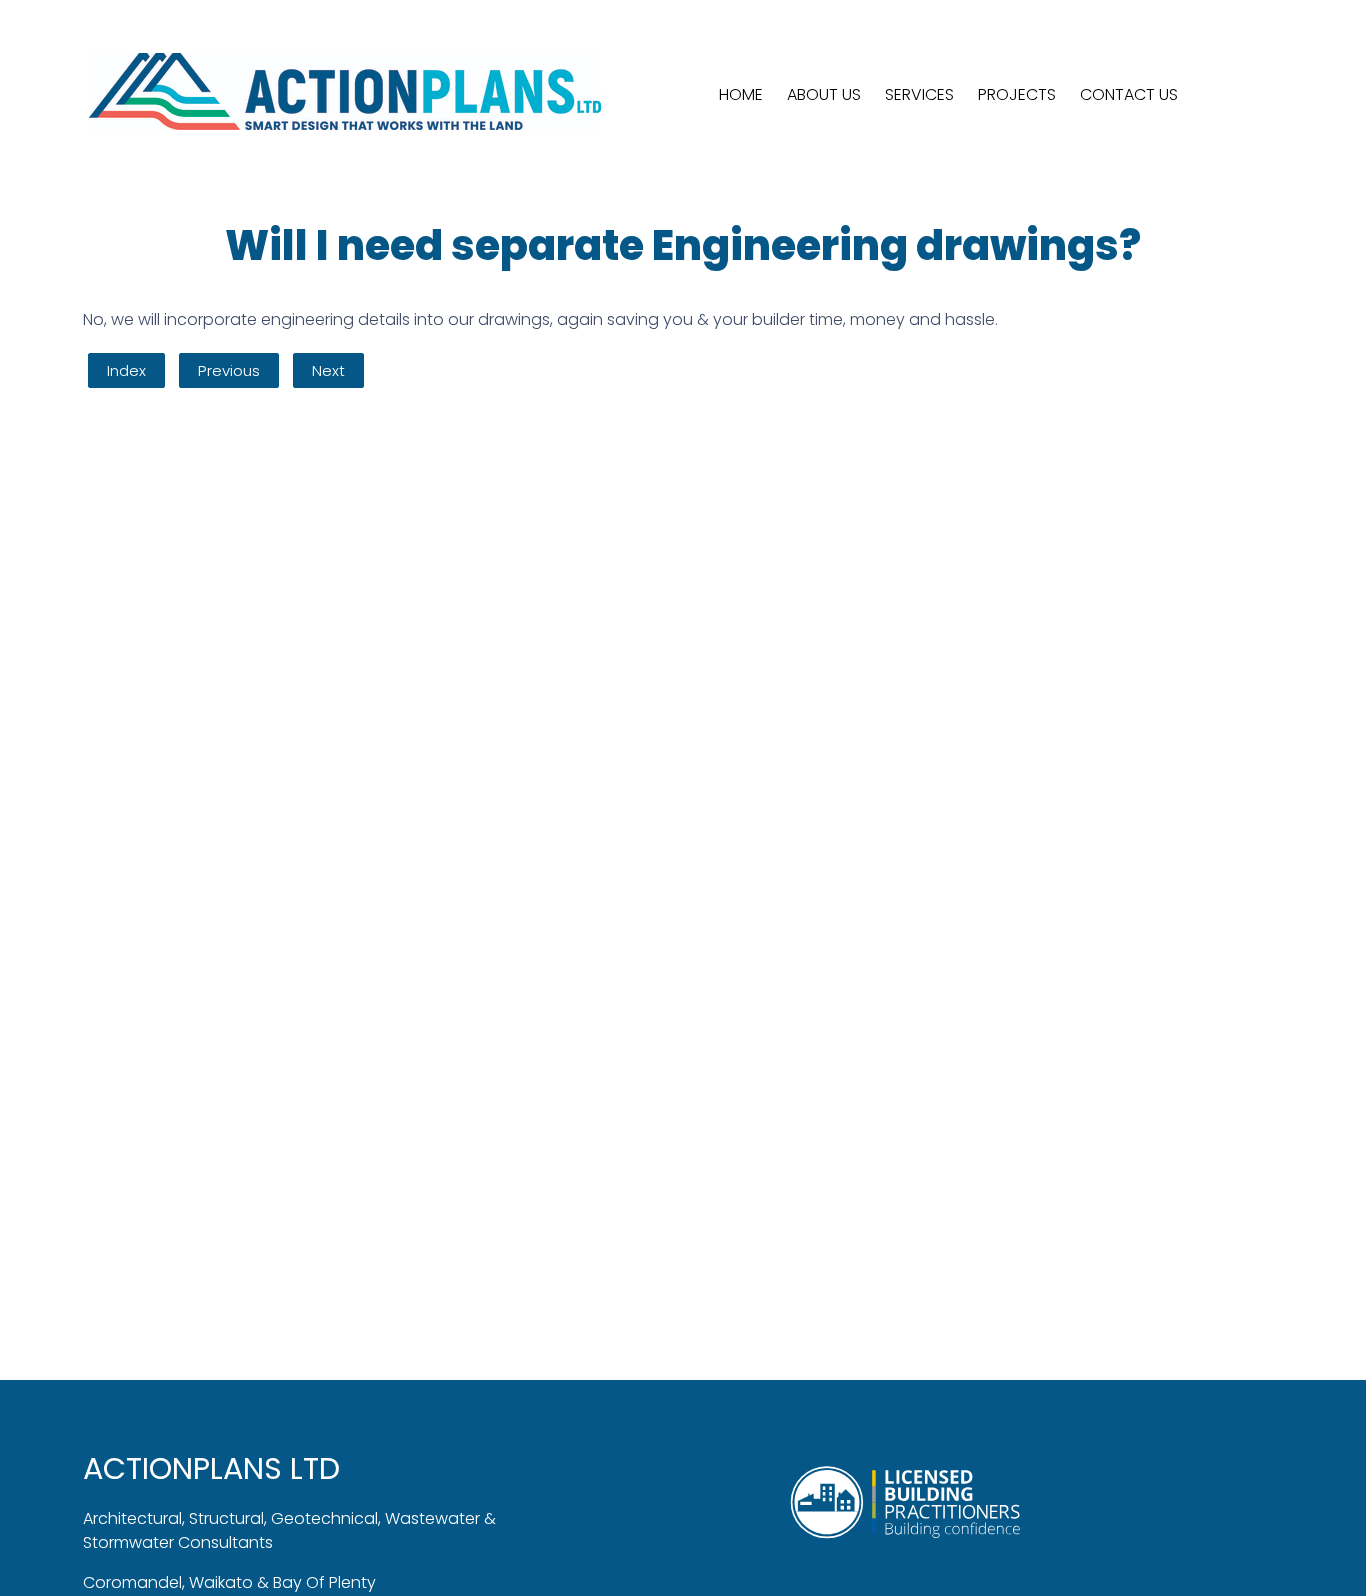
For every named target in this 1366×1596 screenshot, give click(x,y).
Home (741, 94)
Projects (1017, 94)
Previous (229, 370)
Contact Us (1129, 94)
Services (919, 94)
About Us (824, 94)
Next (328, 370)
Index (126, 370)
